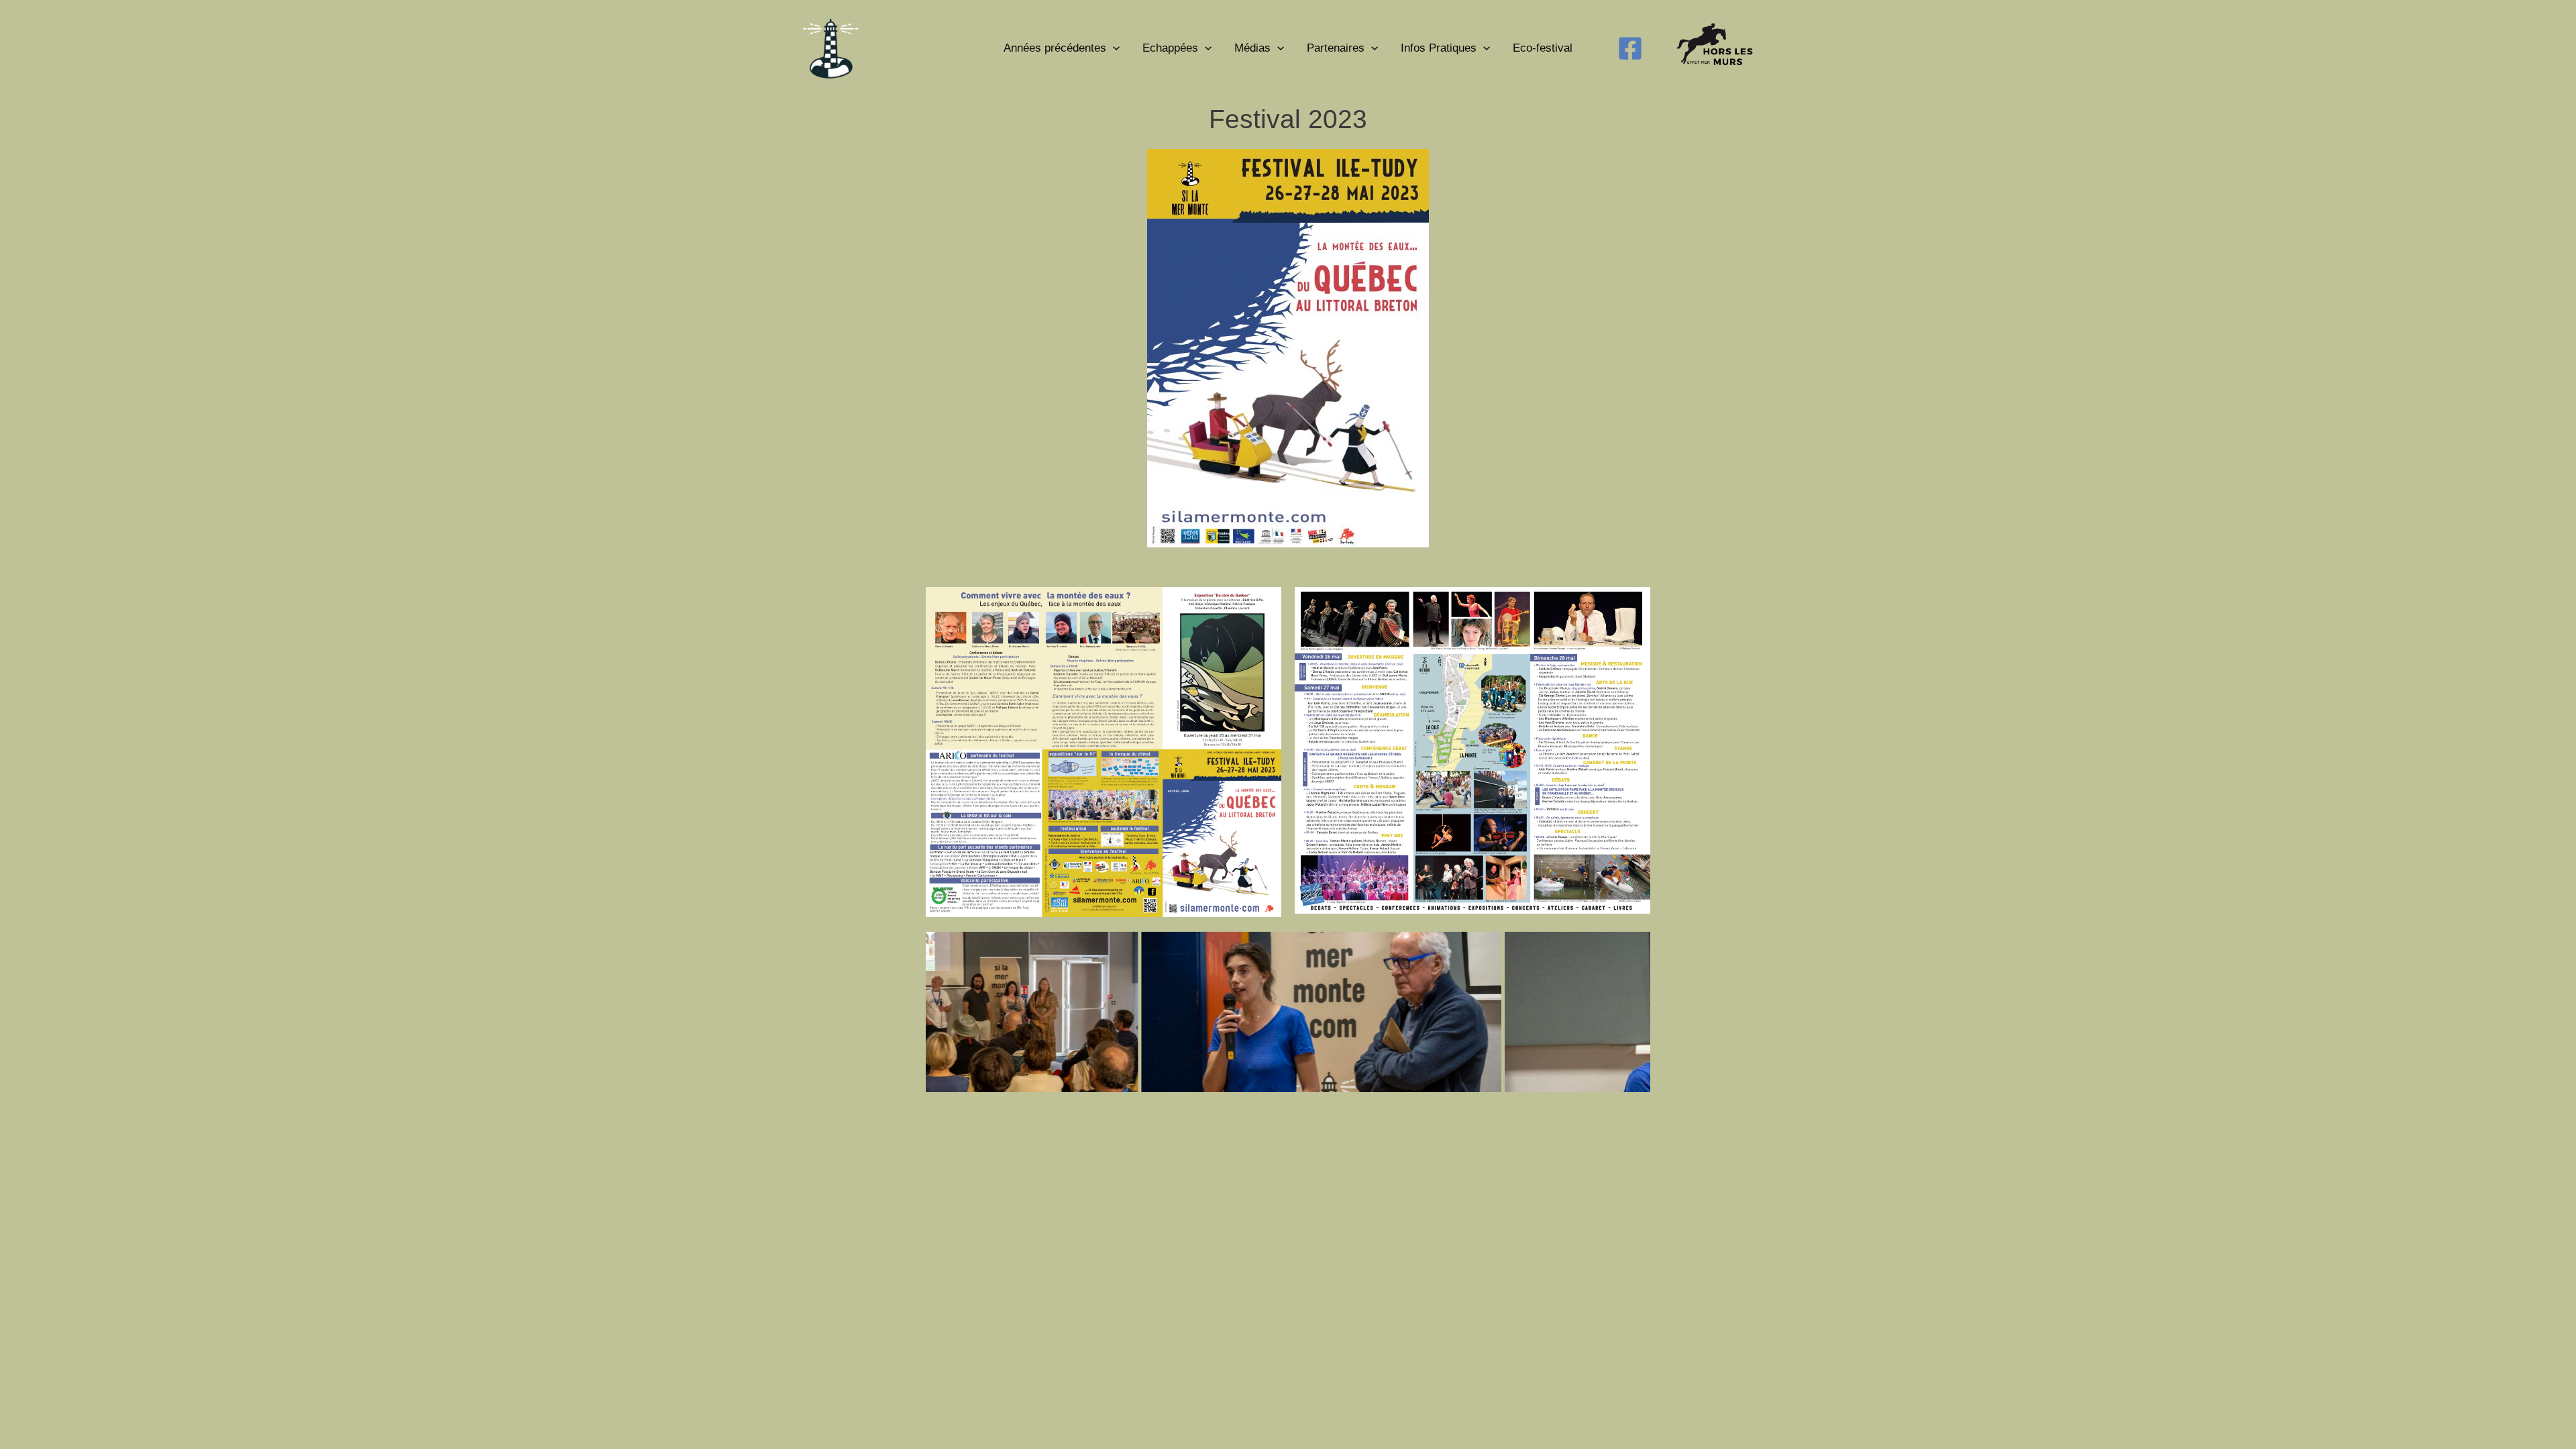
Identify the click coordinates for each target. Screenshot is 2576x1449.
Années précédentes (1055, 48)
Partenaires (1336, 48)
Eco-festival (1543, 48)
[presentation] (1113, 48)
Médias (1252, 48)
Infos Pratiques (1439, 48)
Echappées (1170, 48)
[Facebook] (1630, 48)
